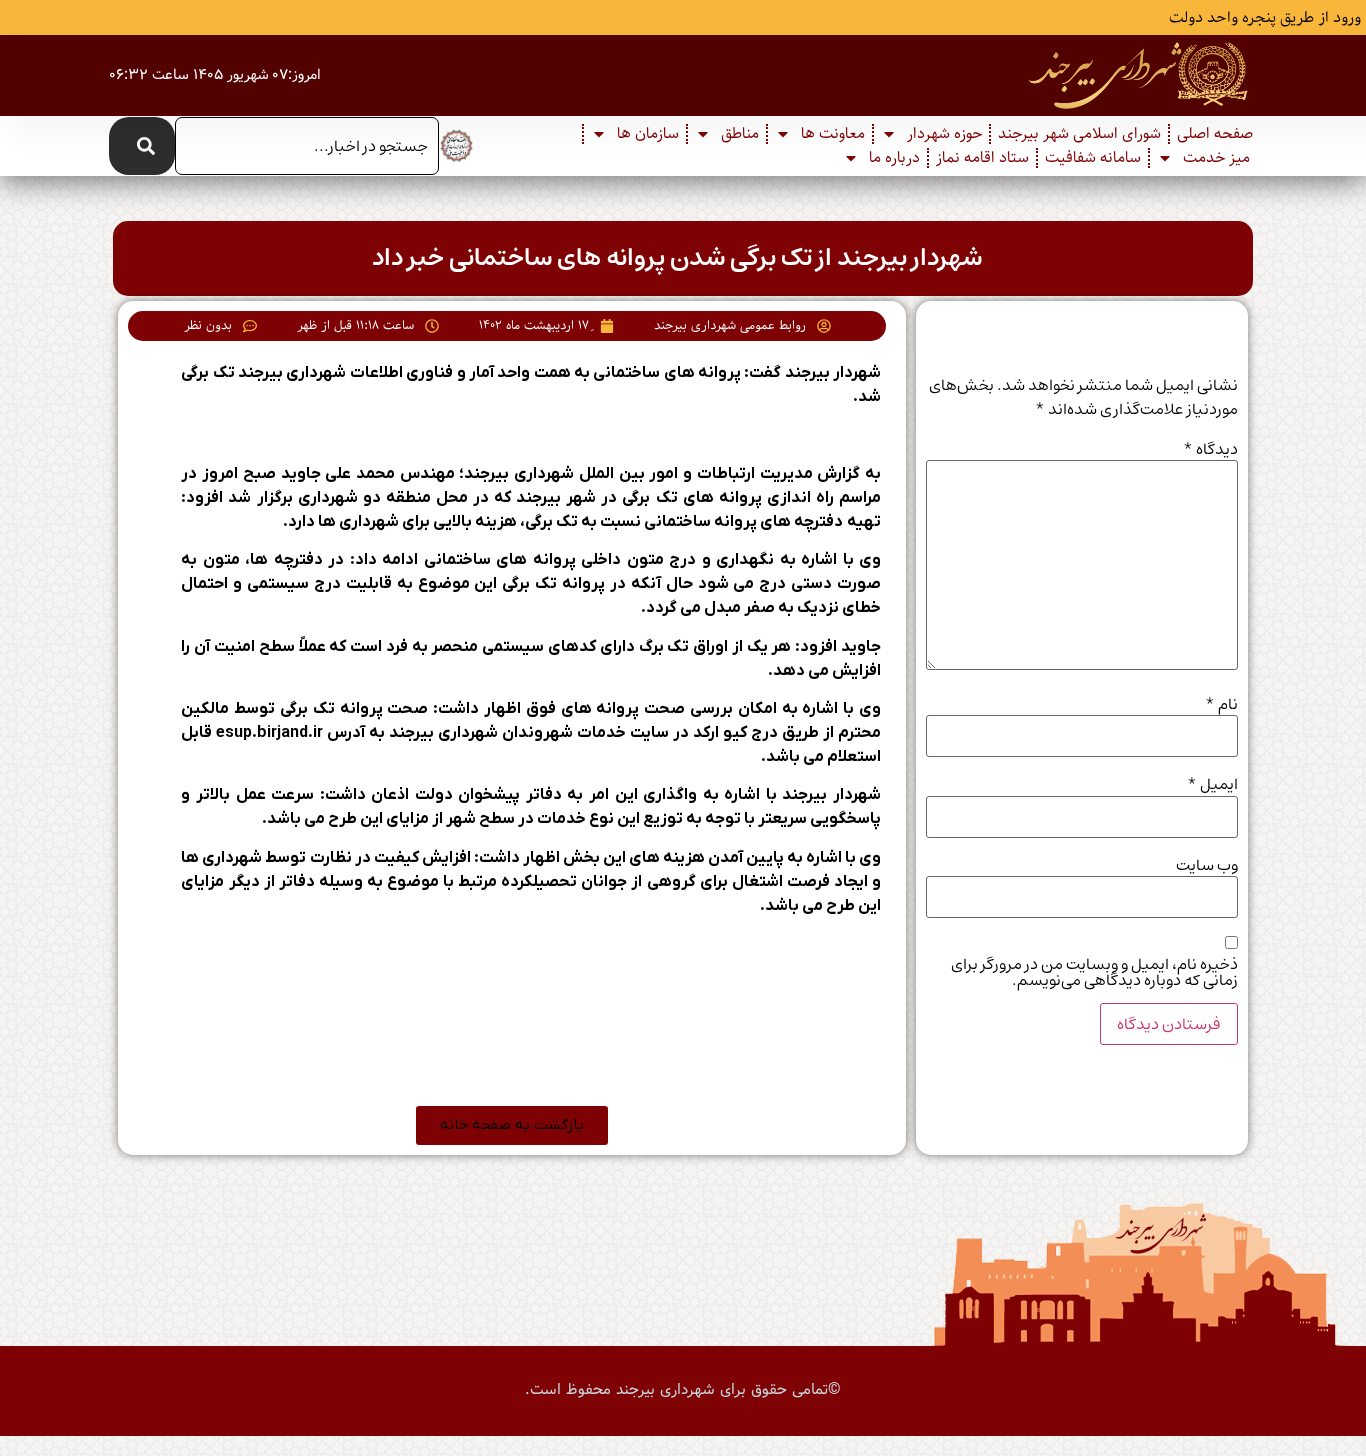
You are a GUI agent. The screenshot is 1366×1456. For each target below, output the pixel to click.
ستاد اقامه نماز (982, 158)
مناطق (740, 134)
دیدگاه (1210, 449)
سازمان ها (648, 134)
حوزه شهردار (944, 134)
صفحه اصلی (1215, 134)
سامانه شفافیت (1093, 158)
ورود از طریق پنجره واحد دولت (1265, 18)
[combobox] (306, 146)
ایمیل (1212, 784)
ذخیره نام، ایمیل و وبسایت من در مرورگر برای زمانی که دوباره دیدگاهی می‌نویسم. (1094, 972)
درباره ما (894, 158)
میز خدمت (1216, 158)
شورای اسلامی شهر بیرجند (1079, 134)
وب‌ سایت (1207, 865)
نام (1221, 704)
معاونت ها (833, 134)
